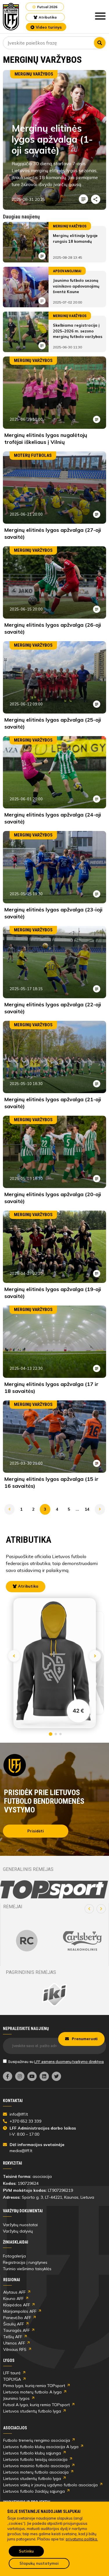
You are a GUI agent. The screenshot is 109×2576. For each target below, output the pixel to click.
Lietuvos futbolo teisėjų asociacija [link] (35, 2459)
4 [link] (57, 1509)
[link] (11, 17)
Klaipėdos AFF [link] (17, 2305)
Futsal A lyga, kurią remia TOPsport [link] (36, 2405)
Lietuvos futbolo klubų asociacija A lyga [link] (41, 2447)
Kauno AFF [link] (13, 2299)
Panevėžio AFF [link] (17, 2318)
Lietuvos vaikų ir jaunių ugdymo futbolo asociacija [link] (50, 2485)
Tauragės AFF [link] (16, 2330)
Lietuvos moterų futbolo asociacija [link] (36, 2472)
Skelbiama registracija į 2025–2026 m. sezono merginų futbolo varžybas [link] (78, 331)
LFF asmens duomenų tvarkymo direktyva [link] (69, 2062)
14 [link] (87, 1509)
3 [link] (45, 1509)
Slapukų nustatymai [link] (39, 2563)
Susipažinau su (56, 2062)
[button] (89, 1909)
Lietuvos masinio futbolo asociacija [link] (36, 2466)
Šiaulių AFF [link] (14, 2324)
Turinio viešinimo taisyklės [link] (27, 2269)
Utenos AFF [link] (14, 2343)
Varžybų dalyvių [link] (18, 2231)
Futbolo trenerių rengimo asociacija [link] (37, 2440)
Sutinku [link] (26, 2551)
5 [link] (69, 1509)
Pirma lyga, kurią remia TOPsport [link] (34, 2386)
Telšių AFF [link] (13, 2337)
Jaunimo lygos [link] (16, 2398)
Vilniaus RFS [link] (15, 2349)
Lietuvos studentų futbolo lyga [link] (32, 2411)
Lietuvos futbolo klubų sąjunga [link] (32, 2453)
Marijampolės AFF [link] (20, 2311)
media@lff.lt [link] (21, 2151)
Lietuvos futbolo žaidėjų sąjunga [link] (34, 2491)
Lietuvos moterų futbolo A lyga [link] (32, 2392)
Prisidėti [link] (36, 1831)
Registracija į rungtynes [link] (25, 2262)
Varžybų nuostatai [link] (20, 2225)
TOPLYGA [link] (12, 2379)
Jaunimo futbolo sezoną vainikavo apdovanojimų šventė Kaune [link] (76, 286)
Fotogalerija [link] (14, 2256)
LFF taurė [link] (12, 2373)
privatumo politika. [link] (82, 2539)
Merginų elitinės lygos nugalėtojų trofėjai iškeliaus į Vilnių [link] (46, 438)
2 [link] (33, 1509)
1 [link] (21, 1509)
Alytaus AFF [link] (14, 2292)
